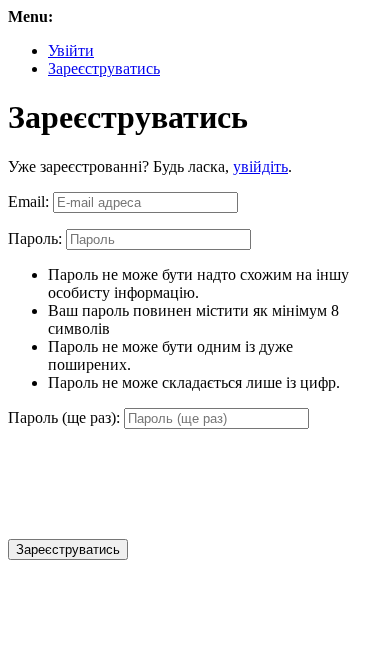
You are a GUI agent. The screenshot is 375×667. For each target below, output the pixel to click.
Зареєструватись (104, 68)
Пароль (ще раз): (64, 417)
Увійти (71, 50)
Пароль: (35, 238)
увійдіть (260, 166)
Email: (28, 201)
